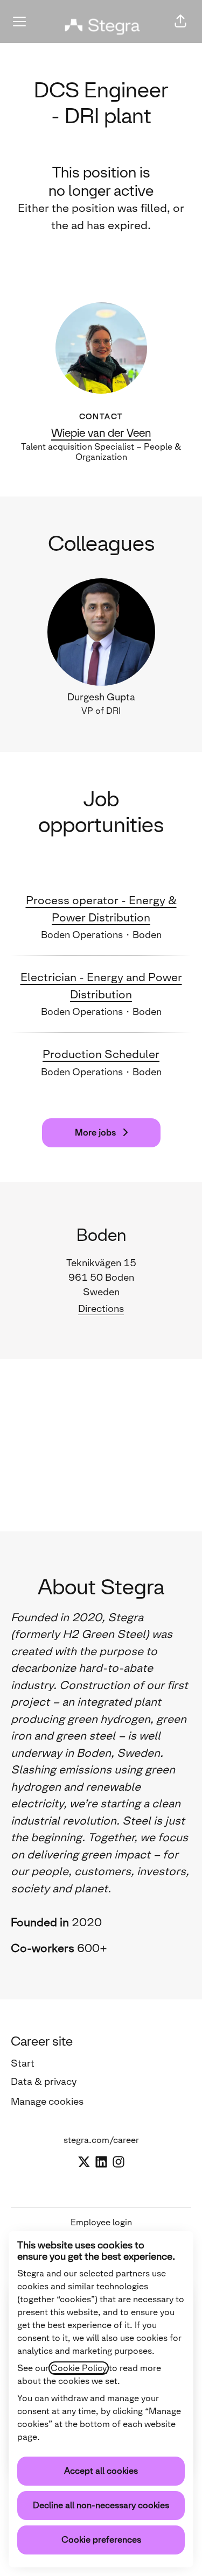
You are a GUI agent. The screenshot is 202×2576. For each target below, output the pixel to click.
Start (23, 2063)
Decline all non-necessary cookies (101, 2505)
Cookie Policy (79, 2368)
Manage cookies (47, 2102)
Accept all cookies (101, 2471)
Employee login (101, 2222)
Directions (101, 1309)
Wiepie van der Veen (101, 433)
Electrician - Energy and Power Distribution (101, 986)
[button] (180, 22)
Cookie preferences (101, 2540)
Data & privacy (44, 2082)
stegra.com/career (101, 2140)
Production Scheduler (101, 1054)
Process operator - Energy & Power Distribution (101, 909)
